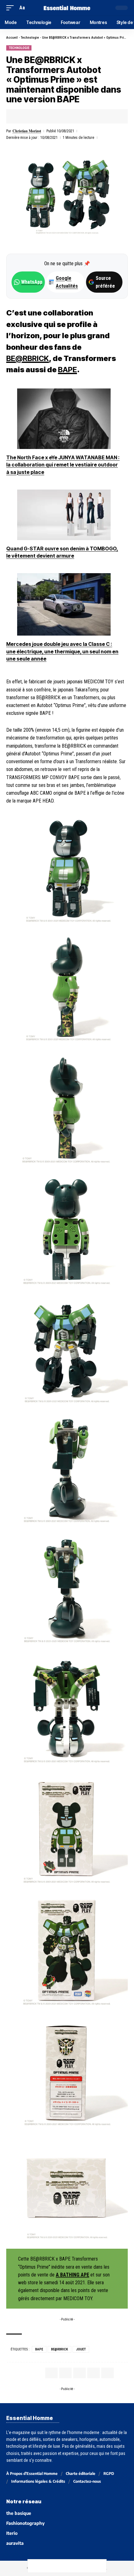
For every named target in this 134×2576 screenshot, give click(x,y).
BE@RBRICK (28, 358)
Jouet (81, 2349)
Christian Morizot (27, 131)
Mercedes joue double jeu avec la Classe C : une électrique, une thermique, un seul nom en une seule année (62, 651)
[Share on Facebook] (21, 116)
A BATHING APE (72, 2275)
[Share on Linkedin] (50, 116)
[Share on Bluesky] (74, 2566)
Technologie (30, 38)
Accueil (12, 38)
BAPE (67, 370)
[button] (12, 8)
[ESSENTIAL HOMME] (67, 8)
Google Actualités (64, 282)
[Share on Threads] (60, 2566)
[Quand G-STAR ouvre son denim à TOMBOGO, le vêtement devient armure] (64, 515)
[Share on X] (30, 116)
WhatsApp (32, 282)
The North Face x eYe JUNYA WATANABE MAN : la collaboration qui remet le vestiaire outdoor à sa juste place (63, 465)
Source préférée (105, 282)
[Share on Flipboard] (40, 116)
